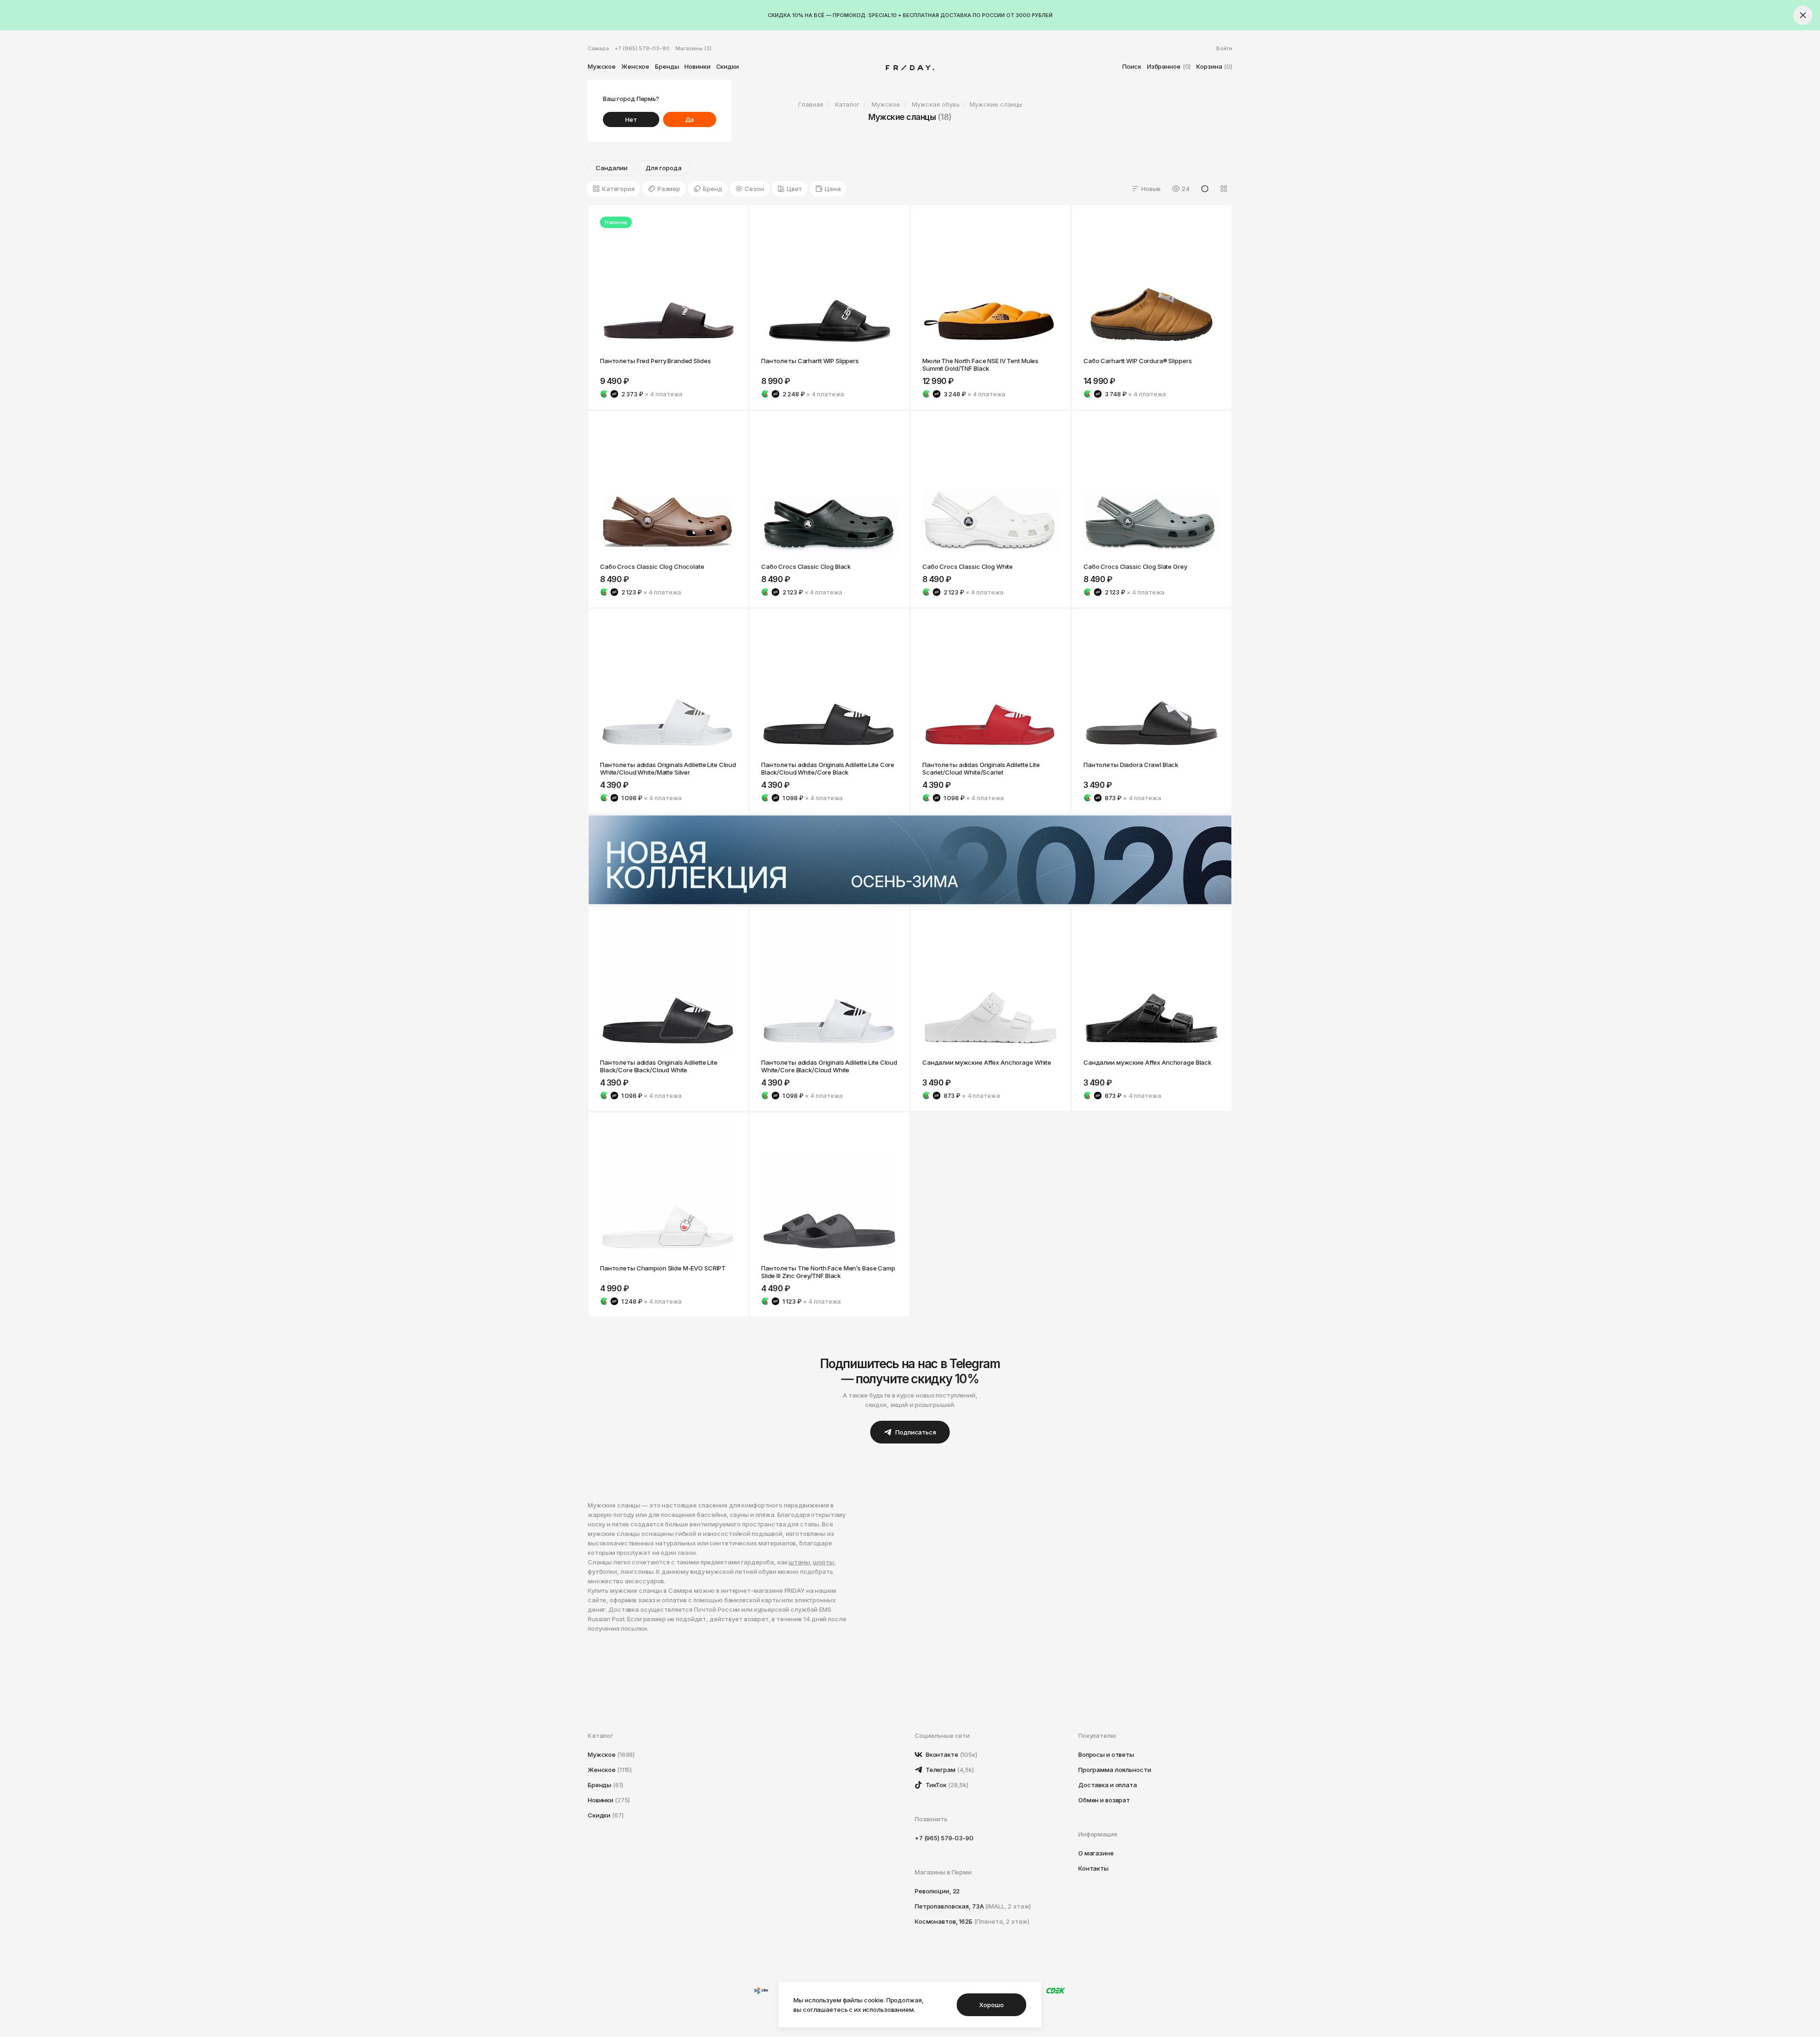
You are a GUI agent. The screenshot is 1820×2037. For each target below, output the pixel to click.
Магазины (693, 48)
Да (690, 119)
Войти (1224, 48)
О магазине (1096, 1853)
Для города (664, 168)
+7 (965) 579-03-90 (642, 48)
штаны (799, 1562)
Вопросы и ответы (1106, 1754)
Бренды (667, 66)
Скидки (728, 66)
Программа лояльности (1115, 1770)
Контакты (1093, 1868)
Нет (631, 119)
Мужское (602, 66)
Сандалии (612, 168)
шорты (823, 1562)
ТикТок (946, 1785)
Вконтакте (951, 1754)
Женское (635, 66)
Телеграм (949, 1770)
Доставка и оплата (1108, 1785)
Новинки (697, 66)
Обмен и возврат (1104, 1800)
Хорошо (991, 2005)
